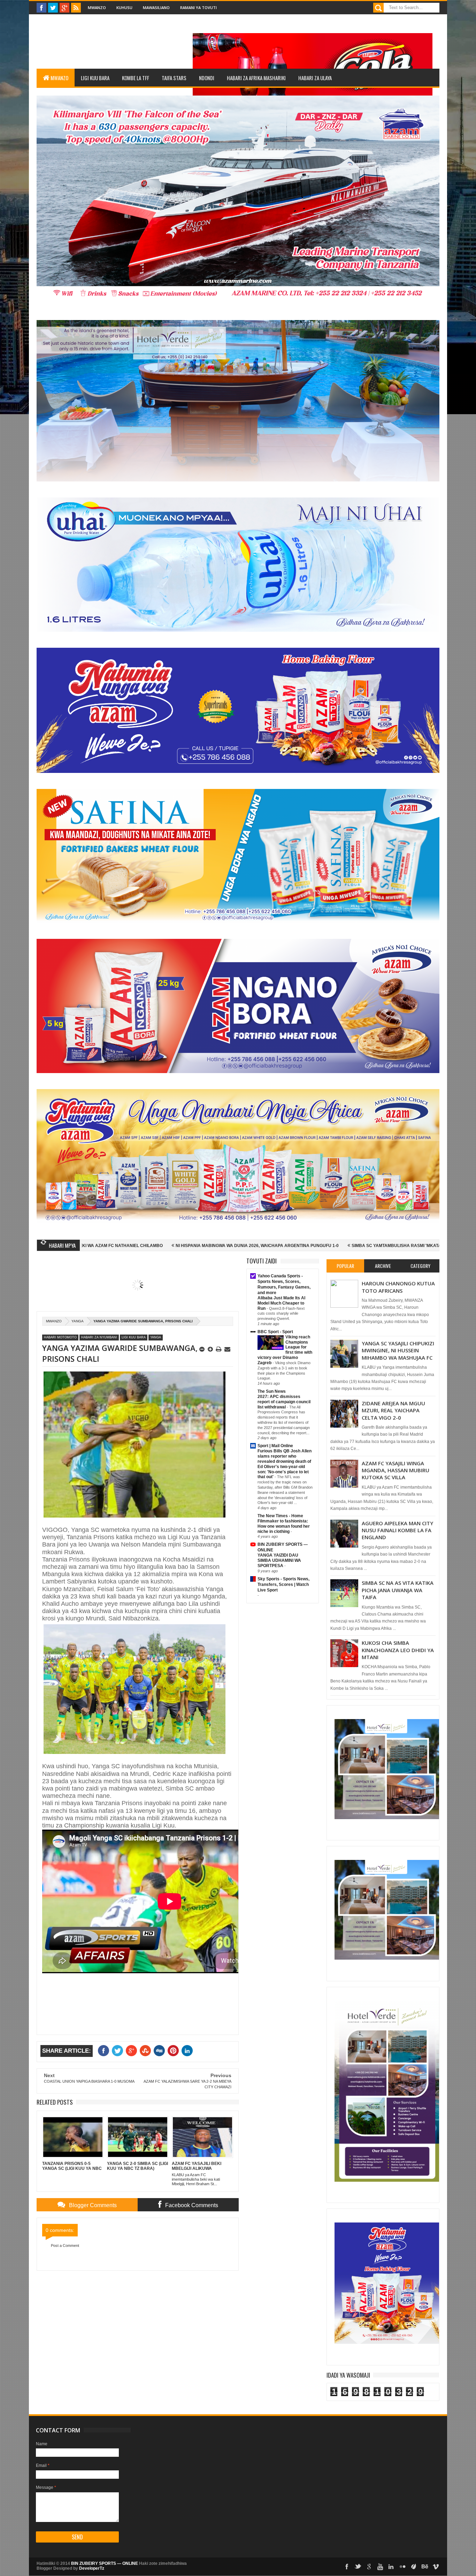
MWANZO (59, 78)
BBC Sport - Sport (275, 1332)
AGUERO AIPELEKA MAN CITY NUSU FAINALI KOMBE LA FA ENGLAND (397, 1530)
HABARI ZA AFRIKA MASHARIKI (256, 78)
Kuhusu (124, 7)
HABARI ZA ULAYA (315, 78)
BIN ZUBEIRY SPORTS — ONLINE (105, 2563)
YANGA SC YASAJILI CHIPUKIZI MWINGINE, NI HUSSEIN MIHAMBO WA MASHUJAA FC (398, 1350)
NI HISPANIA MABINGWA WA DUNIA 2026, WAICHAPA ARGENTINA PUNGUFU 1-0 (84, 1246)
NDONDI (207, 78)
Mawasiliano (156, 7)
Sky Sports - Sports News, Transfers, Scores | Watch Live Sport (283, 1585)
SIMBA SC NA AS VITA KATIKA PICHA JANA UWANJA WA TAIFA (398, 1590)
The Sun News (272, 1391)
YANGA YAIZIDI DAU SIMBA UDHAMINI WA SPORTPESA (279, 1560)
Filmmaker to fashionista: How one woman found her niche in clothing (284, 1526)
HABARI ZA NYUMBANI (99, 1337)
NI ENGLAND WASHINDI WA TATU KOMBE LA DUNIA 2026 (392, 1246)
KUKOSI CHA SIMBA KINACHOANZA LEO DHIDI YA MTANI (398, 1650)
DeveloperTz (92, 2568)
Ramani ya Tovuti (198, 7)
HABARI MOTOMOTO (60, 1337)
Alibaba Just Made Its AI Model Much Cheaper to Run (281, 1303)
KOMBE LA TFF (136, 78)
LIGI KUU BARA (95, 78)
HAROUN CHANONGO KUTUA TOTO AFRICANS (398, 1287)
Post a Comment (65, 2246)
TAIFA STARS (174, 78)
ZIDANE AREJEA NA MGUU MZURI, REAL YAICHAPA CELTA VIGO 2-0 (393, 1410)
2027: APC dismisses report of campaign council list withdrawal (284, 1402)
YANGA (78, 1321)
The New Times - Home (280, 1516)
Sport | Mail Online (275, 1446)
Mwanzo (97, 7)
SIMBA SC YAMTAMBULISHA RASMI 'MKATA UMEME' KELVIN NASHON (250, 1246)
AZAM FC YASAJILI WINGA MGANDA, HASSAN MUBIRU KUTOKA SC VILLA (396, 1470)
